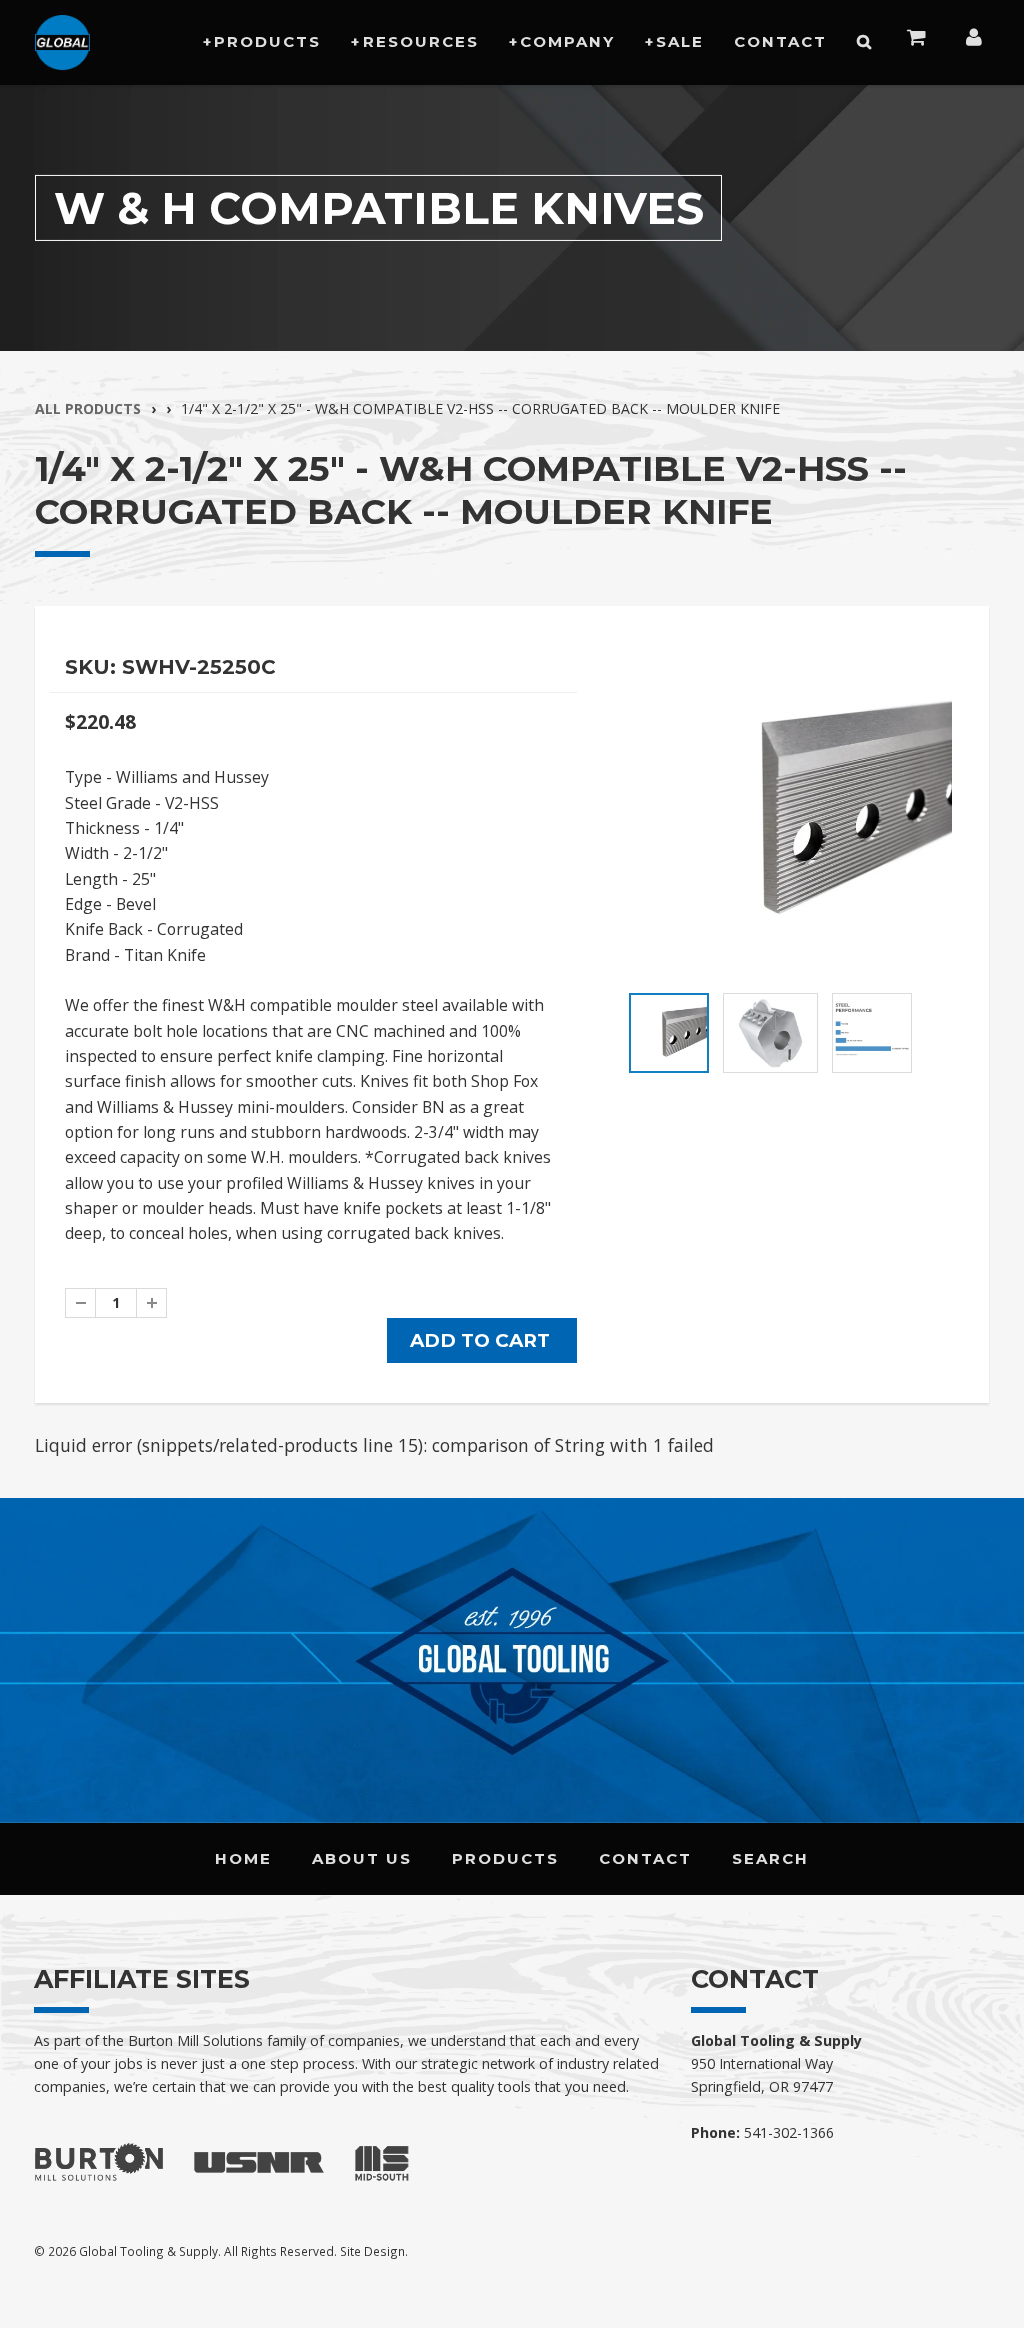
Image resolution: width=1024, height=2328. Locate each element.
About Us (362, 1858)
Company (567, 41)
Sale (680, 41)
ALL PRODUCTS (88, 408)
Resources (421, 41)
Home (243, 1858)
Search (770, 1858)
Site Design (372, 2251)
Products (267, 41)
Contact (780, 41)
